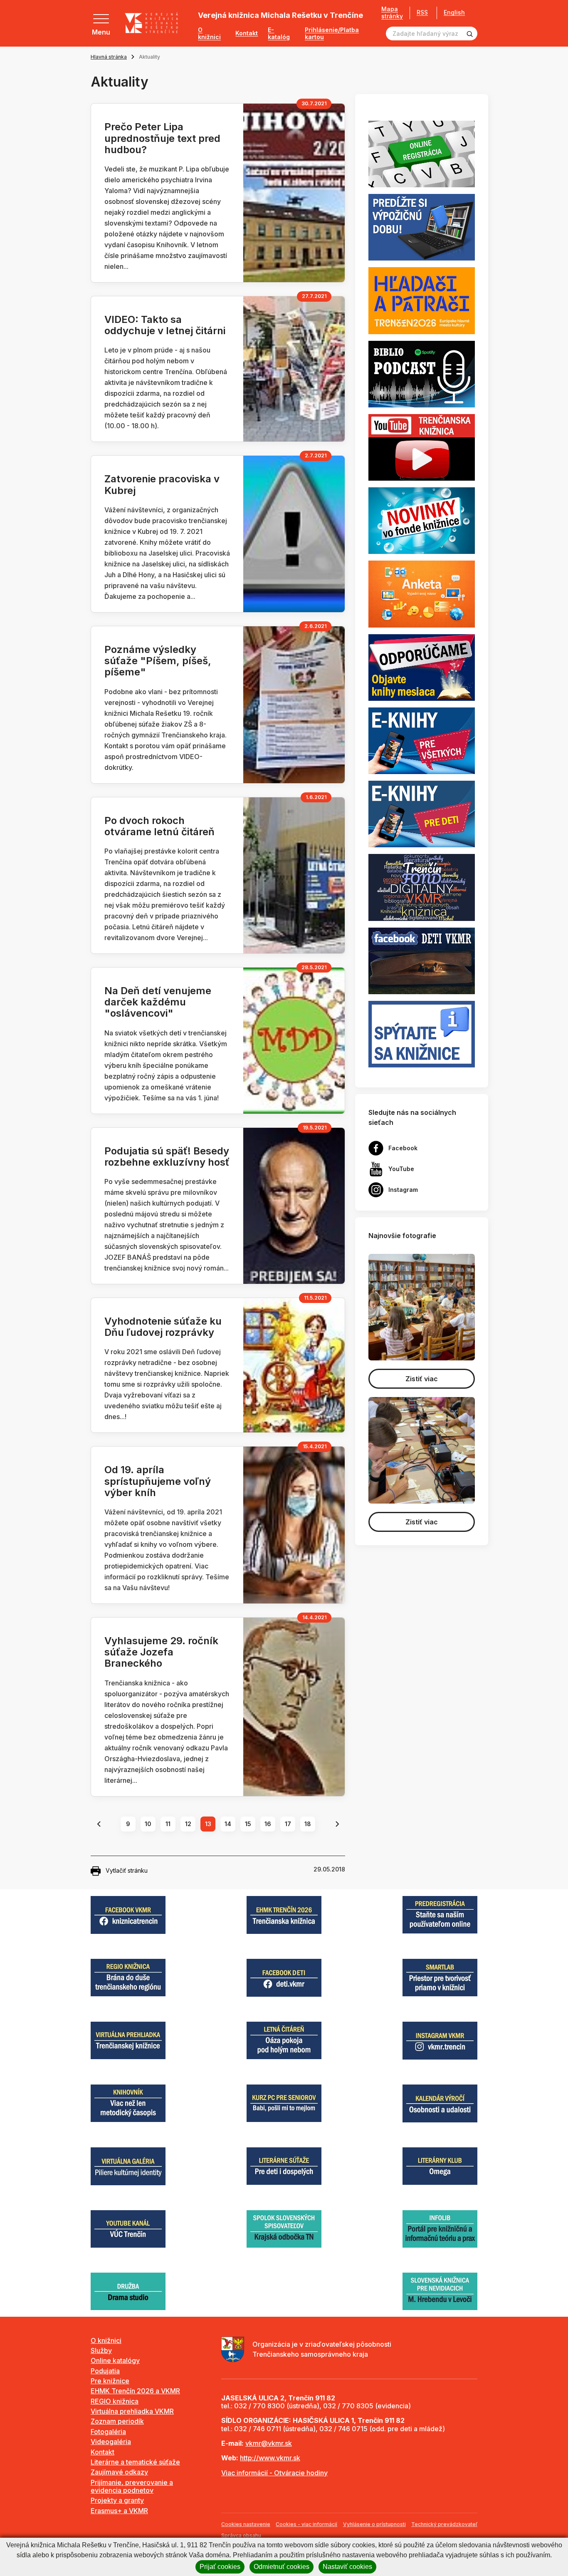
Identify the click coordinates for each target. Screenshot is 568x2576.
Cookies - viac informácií (306, 2524)
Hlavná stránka (109, 57)
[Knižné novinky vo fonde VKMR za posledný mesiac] (422, 520)
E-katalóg (279, 34)
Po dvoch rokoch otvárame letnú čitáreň (159, 826)
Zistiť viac (422, 1379)
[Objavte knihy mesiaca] (422, 667)
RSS (422, 12)
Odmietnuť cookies (282, 2567)
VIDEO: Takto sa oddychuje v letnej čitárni (165, 325)
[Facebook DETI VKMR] (422, 960)
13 (208, 1824)
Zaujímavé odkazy (119, 2472)
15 (248, 1824)
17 (288, 1824)
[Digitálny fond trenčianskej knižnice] (422, 887)
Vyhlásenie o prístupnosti (374, 2524)
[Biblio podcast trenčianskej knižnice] (422, 373)
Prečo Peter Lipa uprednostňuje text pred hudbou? (162, 138)
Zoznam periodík (117, 2421)
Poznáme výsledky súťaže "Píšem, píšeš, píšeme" (158, 661)
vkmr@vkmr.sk (269, 2443)
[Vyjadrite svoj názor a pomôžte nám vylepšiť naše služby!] (422, 593)
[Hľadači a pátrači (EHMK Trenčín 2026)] (422, 300)
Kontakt (247, 33)
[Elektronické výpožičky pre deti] (422, 814)
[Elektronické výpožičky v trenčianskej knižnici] (422, 740)
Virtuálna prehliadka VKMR (132, 2411)
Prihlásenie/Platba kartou (332, 34)
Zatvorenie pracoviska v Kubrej (162, 484)
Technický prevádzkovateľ (444, 2524)
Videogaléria (111, 2442)
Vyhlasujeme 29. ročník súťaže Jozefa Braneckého (161, 1652)
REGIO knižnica (115, 2401)
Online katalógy (115, 2360)
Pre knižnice (110, 2381)
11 (168, 1824)
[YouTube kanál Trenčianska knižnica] (422, 447)
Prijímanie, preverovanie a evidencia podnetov (132, 2486)
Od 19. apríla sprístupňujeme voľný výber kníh (158, 1481)
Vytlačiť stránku (127, 1870)
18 (308, 1824)
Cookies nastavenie (246, 2524)
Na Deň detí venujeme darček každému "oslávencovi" (158, 1002)
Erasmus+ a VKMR (119, 2511)
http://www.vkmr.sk (270, 2458)
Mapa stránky (392, 13)
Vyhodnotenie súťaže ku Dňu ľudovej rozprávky (163, 1327)
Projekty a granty (117, 2500)
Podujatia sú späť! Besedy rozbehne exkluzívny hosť (167, 1156)
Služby (101, 2350)
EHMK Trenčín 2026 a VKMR (135, 2391)
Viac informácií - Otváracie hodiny (274, 2473)
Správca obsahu (241, 2535)
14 (228, 1824)
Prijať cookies (220, 2567)
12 (188, 1824)
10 (148, 1824)
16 (268, 1824)
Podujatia (105, 2371)
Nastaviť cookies (347, 2567)
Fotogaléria (108, 2432)
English (454, 12)
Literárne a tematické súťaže (135, 2462)
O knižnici (209, 34)
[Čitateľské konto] (422, 227)
